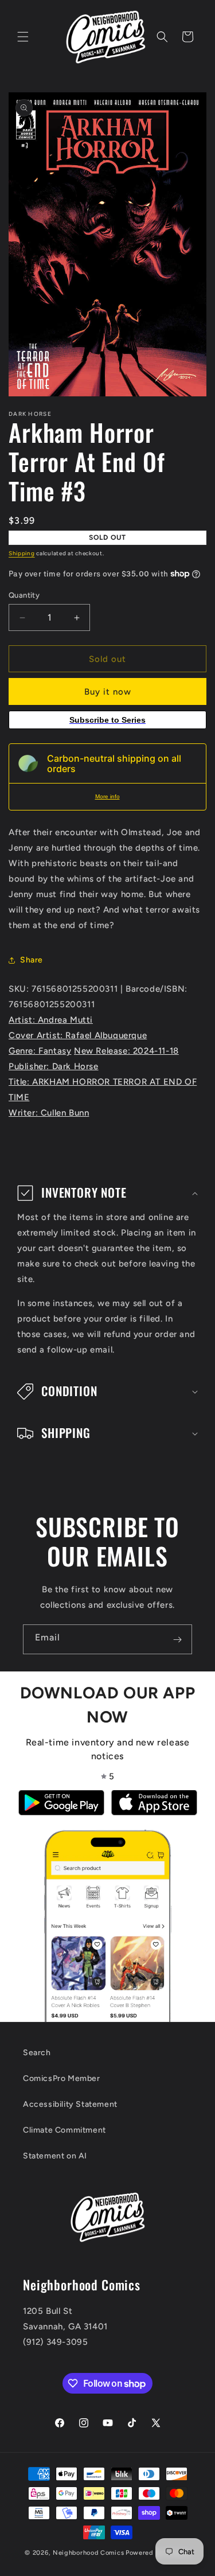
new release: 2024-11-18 (126, 1051)
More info (107, 796)
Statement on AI (55, 2156)
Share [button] (32, 960)
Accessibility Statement (70, 2104)
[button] (23, 37)
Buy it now (108, 692)
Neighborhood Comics (88, 2553)
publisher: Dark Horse (54, 1066)
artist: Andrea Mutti (51, 1020)
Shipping (22, 553)
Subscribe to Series (107, 720)
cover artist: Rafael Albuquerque (78, 1035)
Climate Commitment (64, 2130)
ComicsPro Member (62, 2078)
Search (37, 2053)
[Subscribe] (177, 1639)
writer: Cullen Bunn (49, 1113)
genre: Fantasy (40, 1051)
